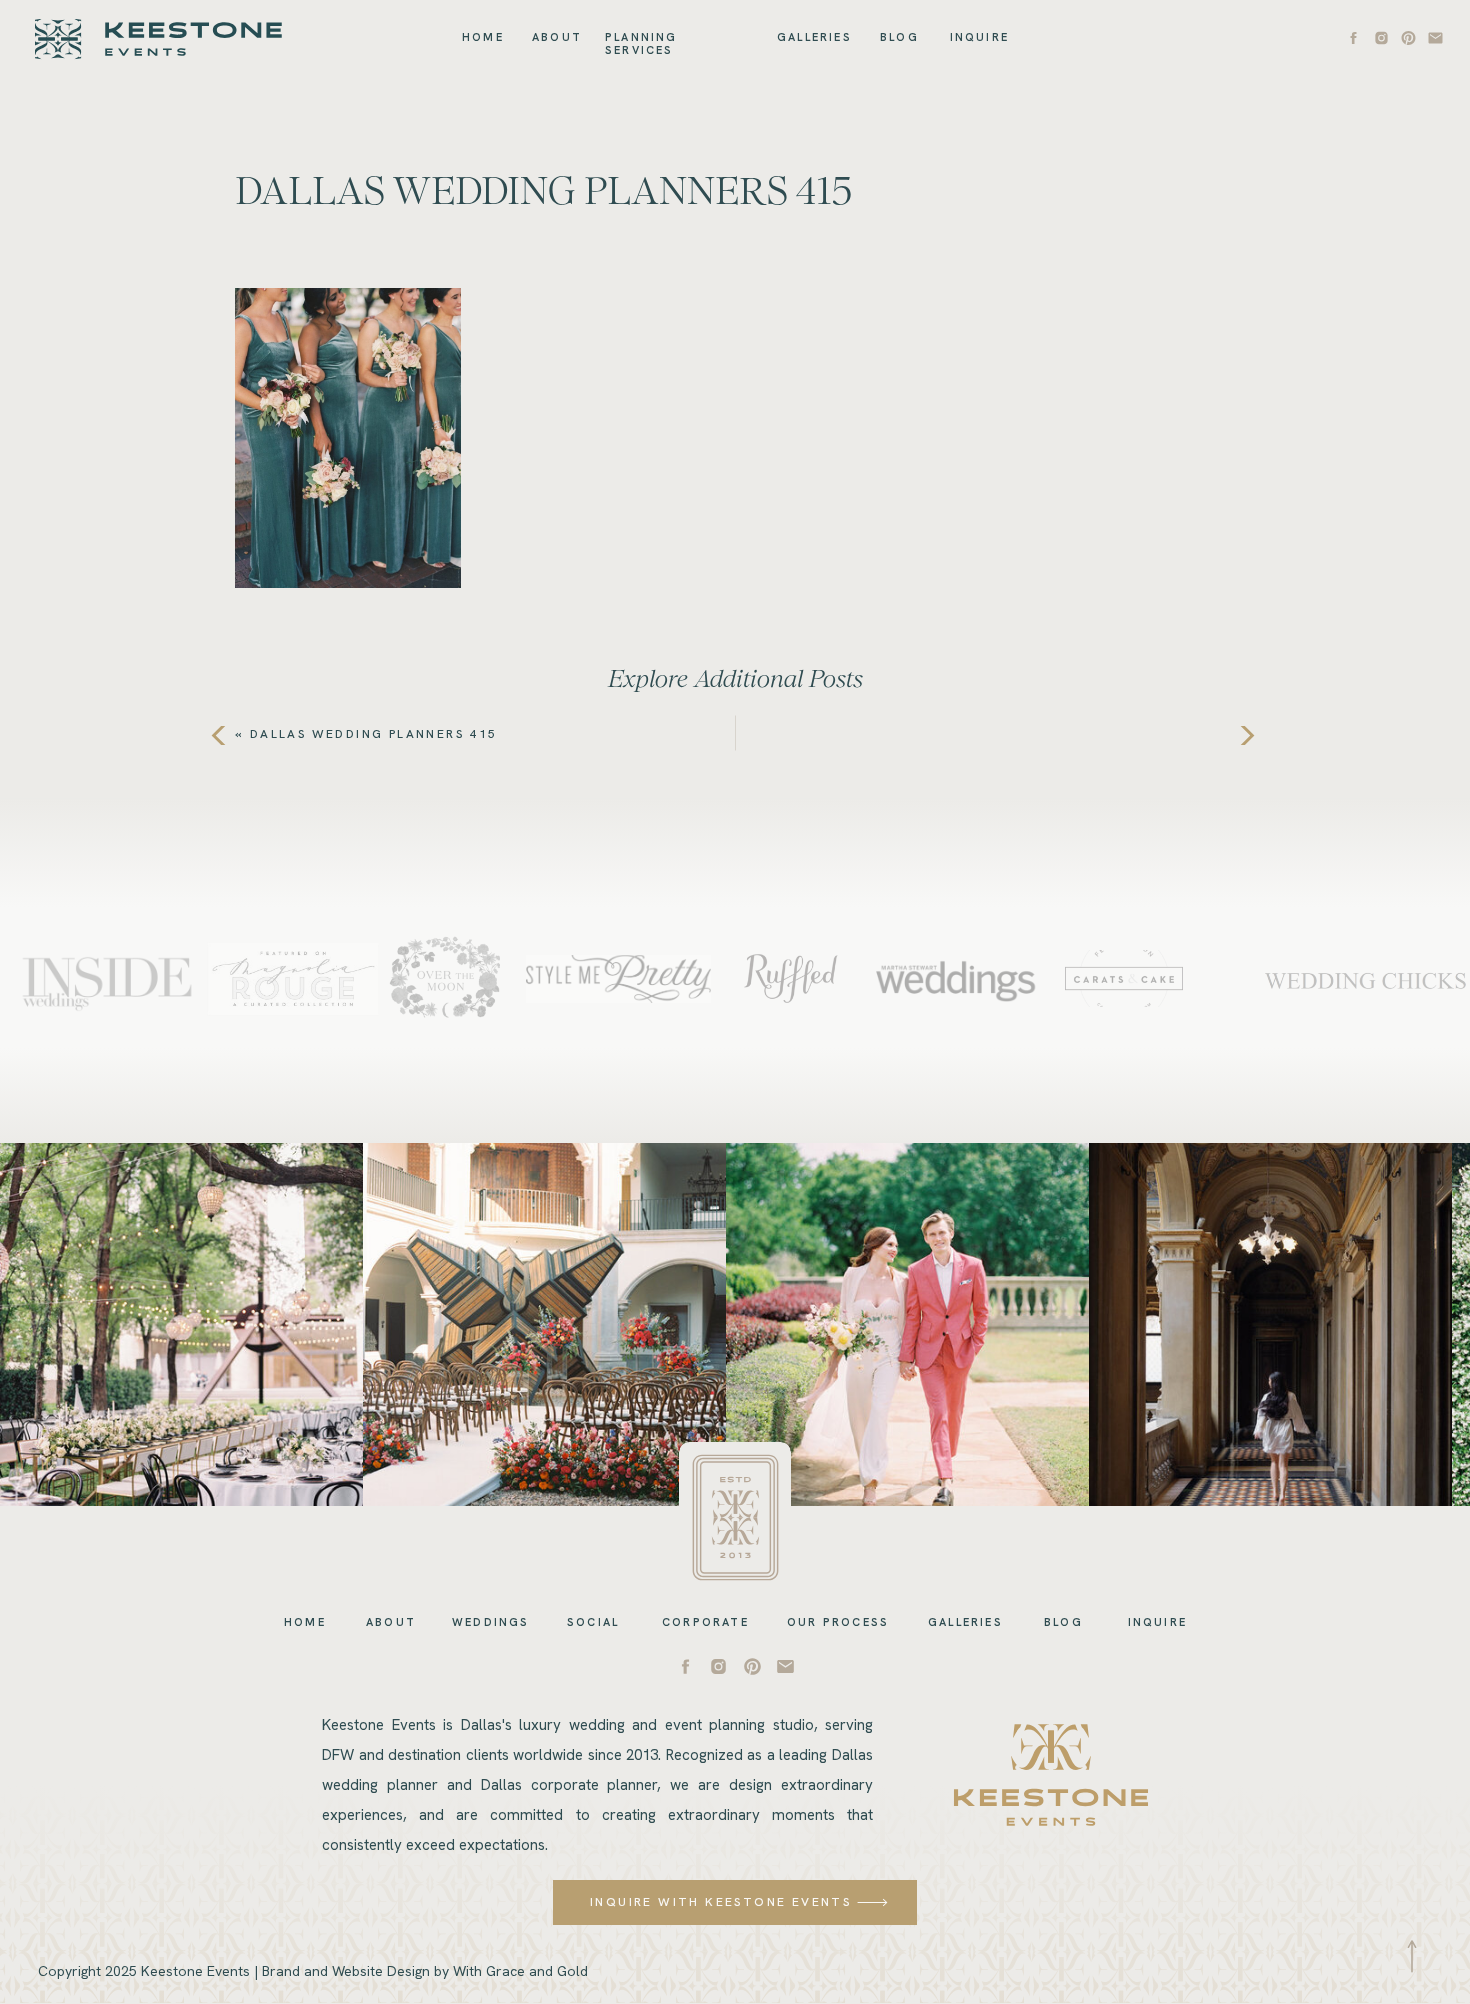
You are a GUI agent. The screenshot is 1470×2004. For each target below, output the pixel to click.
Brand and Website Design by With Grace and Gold (425, 1971)
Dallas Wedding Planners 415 (374, 734)
